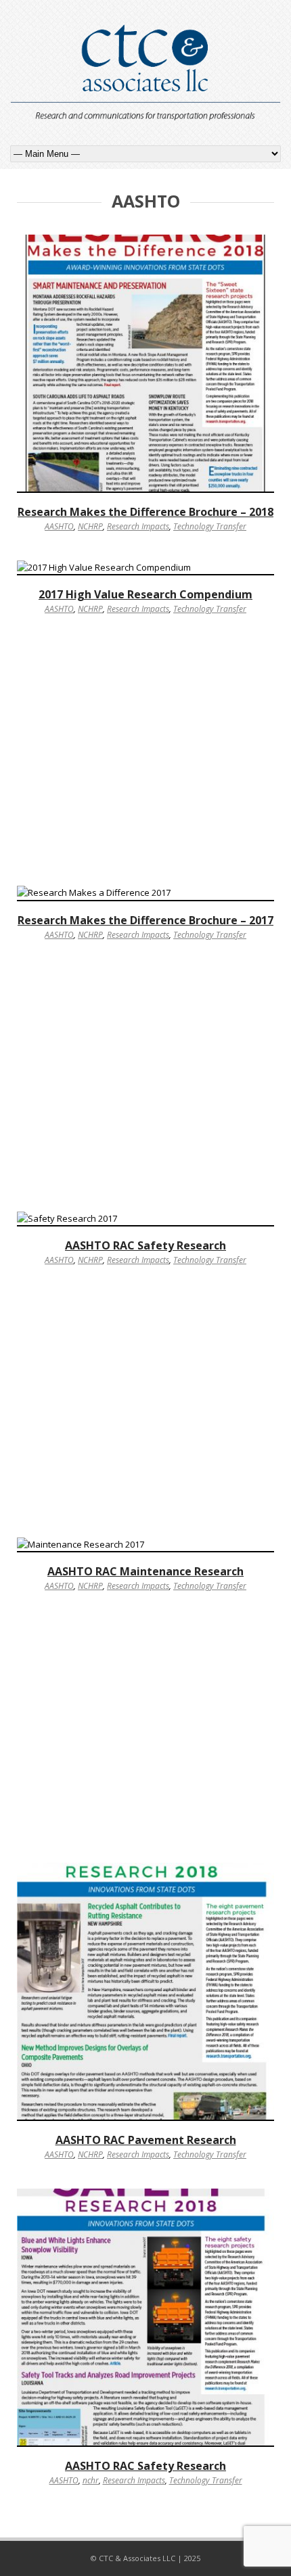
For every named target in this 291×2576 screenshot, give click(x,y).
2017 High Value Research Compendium (145, 594)
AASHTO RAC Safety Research (145, 1245)
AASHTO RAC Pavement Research (146, 2140)
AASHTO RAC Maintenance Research (145, 1571)
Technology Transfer (210, 526)
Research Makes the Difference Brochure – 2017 (145, 920)
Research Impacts (138, 526)
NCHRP (90, 526)
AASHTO (59, 526)
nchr (91, 2480)
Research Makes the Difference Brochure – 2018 (145, 512)
